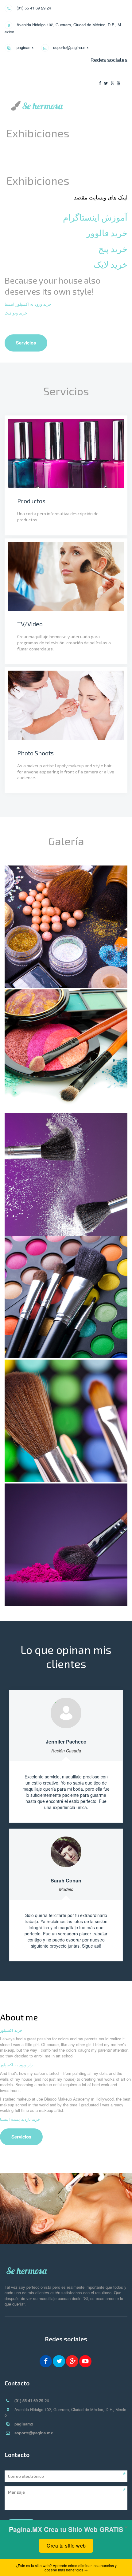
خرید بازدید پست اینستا (21, 2119)
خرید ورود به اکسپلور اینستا (28, 304)
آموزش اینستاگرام (95, 217)
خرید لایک (111, 264)
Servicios (26, 343)
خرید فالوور (107, 233)
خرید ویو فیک (16, 313)
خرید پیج (113, 249)
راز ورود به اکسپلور (16, 2065)
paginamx (25, 47)
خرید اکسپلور (11, 2030)
